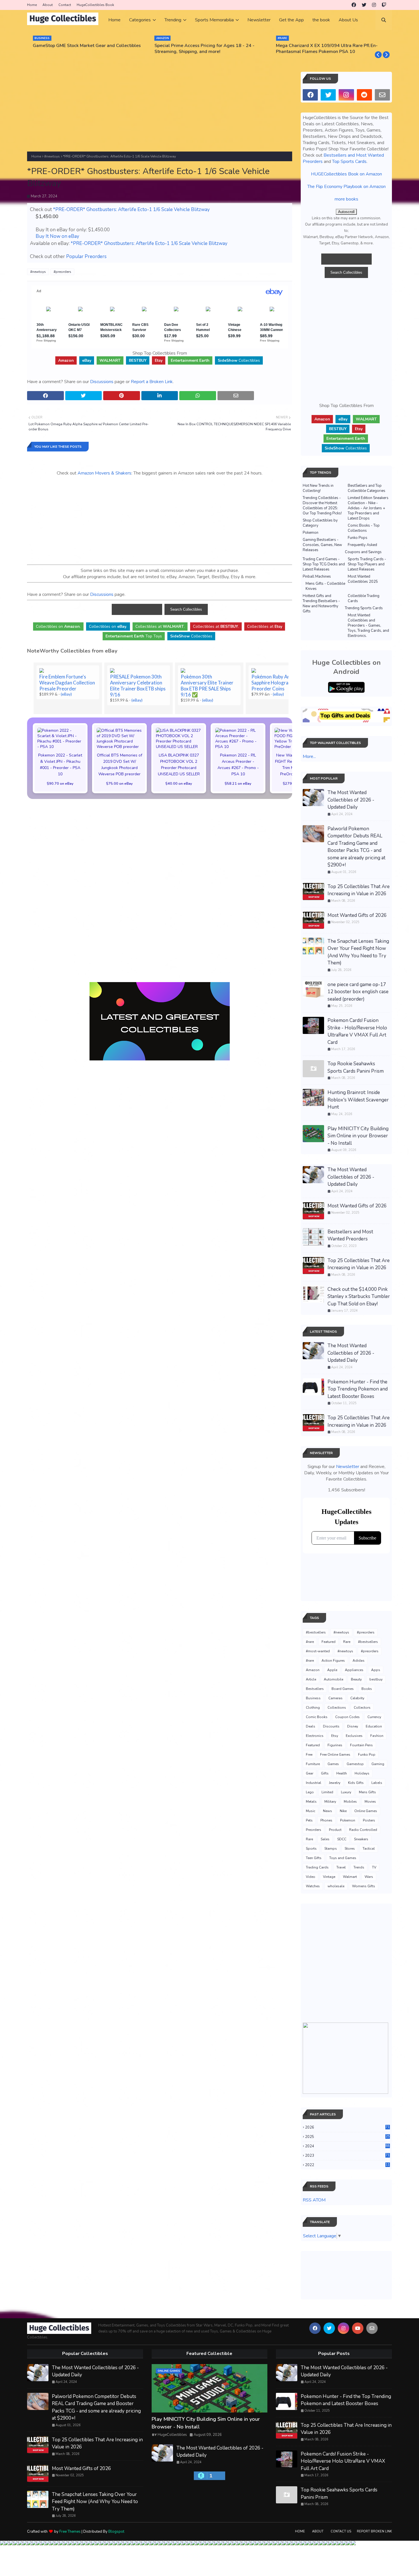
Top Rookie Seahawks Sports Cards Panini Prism (356, 1067)
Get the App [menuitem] (291, 20)
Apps (376, 1670)
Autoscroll (346, 212)
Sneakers (361, 1839)
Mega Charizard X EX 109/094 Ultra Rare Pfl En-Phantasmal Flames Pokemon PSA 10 (327, 49)
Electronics (315, 1736)
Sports (311, 1849)
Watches (313, 1886)
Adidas (359, 1661)
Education (374, 1726)
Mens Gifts (367, 1792)
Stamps (331, 1849)
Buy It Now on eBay (57, 236)
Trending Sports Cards (364, 608)
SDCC (342, 1839)
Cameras (335, 1698)
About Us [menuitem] (348, 20)
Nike (343, 1811)
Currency (374, 1717)
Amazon (313, 1670)
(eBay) (66, 694)
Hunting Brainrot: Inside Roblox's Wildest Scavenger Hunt (358, 1100)
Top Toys (134, 636)
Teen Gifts (314, 1858)
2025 (347, 2137)
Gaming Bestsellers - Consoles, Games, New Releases (322, 545)
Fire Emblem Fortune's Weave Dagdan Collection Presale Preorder (67, 683)
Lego (310, 1792)
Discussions (102, 382)
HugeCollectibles (172, 2435)
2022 (347, 2165)
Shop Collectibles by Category (320, 523)
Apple (332, 1670)
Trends (359, 1867)
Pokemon (311, 533)
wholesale (336, 1886)
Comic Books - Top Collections (364, 528)
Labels (377, 1783)
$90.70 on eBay (60, 783)
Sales (325, 1839)
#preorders (62, 272)
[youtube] (358, 2328)
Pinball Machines (317, 576)
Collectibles (239, 360)
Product (335, 1830)
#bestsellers (316, 1632)
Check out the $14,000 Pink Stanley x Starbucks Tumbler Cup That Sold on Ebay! (359, 1297)
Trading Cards (317, 1867)
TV (374, 1867)
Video (311, 1877)
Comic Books (317, 1717)
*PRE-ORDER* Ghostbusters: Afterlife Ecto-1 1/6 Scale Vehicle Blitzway (131, 209)
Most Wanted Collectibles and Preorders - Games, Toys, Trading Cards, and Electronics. (368, 625)
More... (309, 757)
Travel (341, 1867)
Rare (347, 1642)
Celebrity (357, 1698)
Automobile (333, 1679)
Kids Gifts (356, 1783)
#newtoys (52, 156)
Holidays (362, 1773)
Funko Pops (358, 538)
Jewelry (335, 1783)
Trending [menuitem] (173, 20)
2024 (347, 2146)
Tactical (369, 1849)
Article (311, 1679)
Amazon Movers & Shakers (104, 473)
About (48, 5)
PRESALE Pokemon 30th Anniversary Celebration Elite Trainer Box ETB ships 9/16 (138, 686)
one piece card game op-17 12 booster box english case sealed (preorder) (358, 992)
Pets (309, 1820)
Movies (370, 1802)
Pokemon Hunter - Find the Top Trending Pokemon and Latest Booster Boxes (358, 1389)
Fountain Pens (361, 1745)
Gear (310, 1773)
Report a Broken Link (152, 382)
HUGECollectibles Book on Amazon (346, 174)
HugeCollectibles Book (95, 5)
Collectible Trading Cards (364, 598)
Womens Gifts (364, 1886)
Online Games (366, 1811)
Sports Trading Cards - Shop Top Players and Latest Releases (367, 564)
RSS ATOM (314, 2200)
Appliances (354, 1670)
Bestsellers (315, 1689)
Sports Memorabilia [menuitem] (214, 20)
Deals (311, 1726)
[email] (382, 95)
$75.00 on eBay (119, 783)
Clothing (313, 1708)
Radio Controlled (363, 1830)
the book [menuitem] (321, 20)
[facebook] (354, 5)
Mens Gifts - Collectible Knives (325, 586)
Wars (369, 1877)
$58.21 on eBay (238, 783)
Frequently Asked (362, 545)
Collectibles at (265, 626)
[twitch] (384, 5)
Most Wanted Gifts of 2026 (357, 915)
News (328, 1811)
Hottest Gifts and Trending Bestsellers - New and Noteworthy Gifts (321, 604)
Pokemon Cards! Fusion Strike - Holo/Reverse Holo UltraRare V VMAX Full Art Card (357, 1031)
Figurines (335, 1745)
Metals (311, 1802)
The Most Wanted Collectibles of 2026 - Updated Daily (351, 800)
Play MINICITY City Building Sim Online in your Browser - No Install (358, 1136)
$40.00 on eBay (179, 783)
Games (333, 1764)
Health (342, 1773)
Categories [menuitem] (140, 20)
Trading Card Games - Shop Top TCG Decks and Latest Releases (324, 564)
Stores (350, 1849)
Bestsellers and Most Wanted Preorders (350, 1235)
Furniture (313, 1764)
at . (160, 626)
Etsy (335, 1736)
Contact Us (341, 2531)
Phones (326, 1820)
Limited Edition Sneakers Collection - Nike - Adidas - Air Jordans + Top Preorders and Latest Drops (368, 508)
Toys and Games (343, 1858)
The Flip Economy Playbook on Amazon (346, 187)
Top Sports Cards (349, 161)
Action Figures (333, 1661)
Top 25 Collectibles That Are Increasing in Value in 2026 (359, 890)
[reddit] (364, 95)
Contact (65, 5)
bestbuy (376, 1679)
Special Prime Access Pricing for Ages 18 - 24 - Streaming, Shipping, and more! (205, 49)
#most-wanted (318, 1651)
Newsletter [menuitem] (259, 20)
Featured (329, 1642)
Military (330, 1802)
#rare (310, 1642)
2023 (347, 2156)
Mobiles (350, 1802)
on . (58, 626)
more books (346, 199)
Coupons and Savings (363, 552)
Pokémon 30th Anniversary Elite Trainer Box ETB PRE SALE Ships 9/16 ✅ (207, 686)
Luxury (346, 1792)
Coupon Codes (347, 1717)
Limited (327, 1792)
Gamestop (355, 1764)
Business (313, 1698)
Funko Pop (367, 1755)
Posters (369, 1820)
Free (309, 1755)
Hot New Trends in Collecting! (318, 488)
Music (311, 1811)
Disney (353, 1726)
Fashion (377, 1736)
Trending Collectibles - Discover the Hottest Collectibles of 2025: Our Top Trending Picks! (322, 506)
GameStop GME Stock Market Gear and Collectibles (87, 46)
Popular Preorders (86, 256)
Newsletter (348, 1467)
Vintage (329, 1877)
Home (32, 5)
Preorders (314, 1830)
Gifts (325, 1773)
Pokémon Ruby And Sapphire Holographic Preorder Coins (274, 683)
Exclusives (354, 1736)
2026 (347, 2127)
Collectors (362, 1708)
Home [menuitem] (114, 20)
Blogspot (116, 2532)
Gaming (378, 1764)
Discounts (331, 1726)
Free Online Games (335, 1755)
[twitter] (364, 5)
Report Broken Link (374, 2531)
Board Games (343, 1689)
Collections (337, 1708)
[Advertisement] (160, 112)
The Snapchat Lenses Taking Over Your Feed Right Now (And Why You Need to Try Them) (358, 952)
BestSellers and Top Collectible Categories (367, 488)
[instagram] (374, 5)
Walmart (350, 1877)
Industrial (314, 1783)
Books (367, 1689)
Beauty (356, 1679)
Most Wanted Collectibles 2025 (363, 579)
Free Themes (70, 2532)
